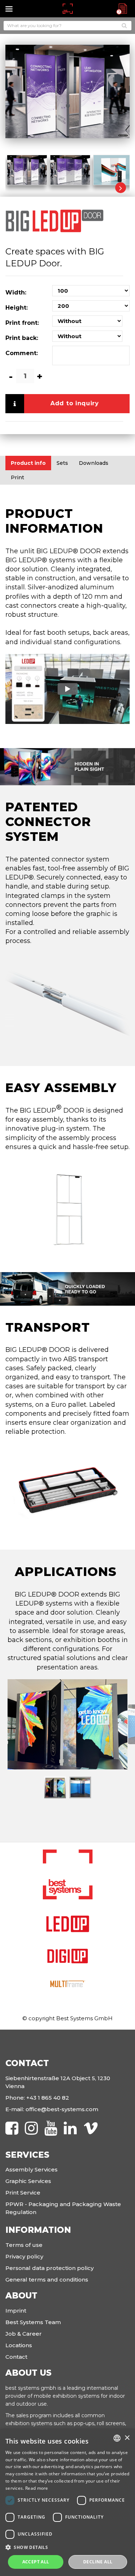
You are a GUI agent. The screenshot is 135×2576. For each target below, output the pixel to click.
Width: (16, 292)
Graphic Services (28, 2181)
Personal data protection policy (49, 2268)
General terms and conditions (47, 2280)
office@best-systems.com (62, 2109)
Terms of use (24, 2245)
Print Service (23, 2193)
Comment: (22, 353)
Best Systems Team (33, 2322)
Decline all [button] (98, 2562)
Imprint (16, 2311)
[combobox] (117, 2438)
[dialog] (67, 2503)
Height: (17, 308)
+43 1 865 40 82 (48, 2098)
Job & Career (24, 2334)
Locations (19, 2345)
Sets (62, 463)
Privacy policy (24, 2256)
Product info (28, 463)
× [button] (127, 2438)
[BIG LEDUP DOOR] (27, 169)
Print (17, 477)
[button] (67, 2547)
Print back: (22, 338)
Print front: (22, 323)
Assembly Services (31, 2169)
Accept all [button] (36, 2562)
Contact (16, 2357)
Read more (37, 2488)
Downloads (94, 463)
